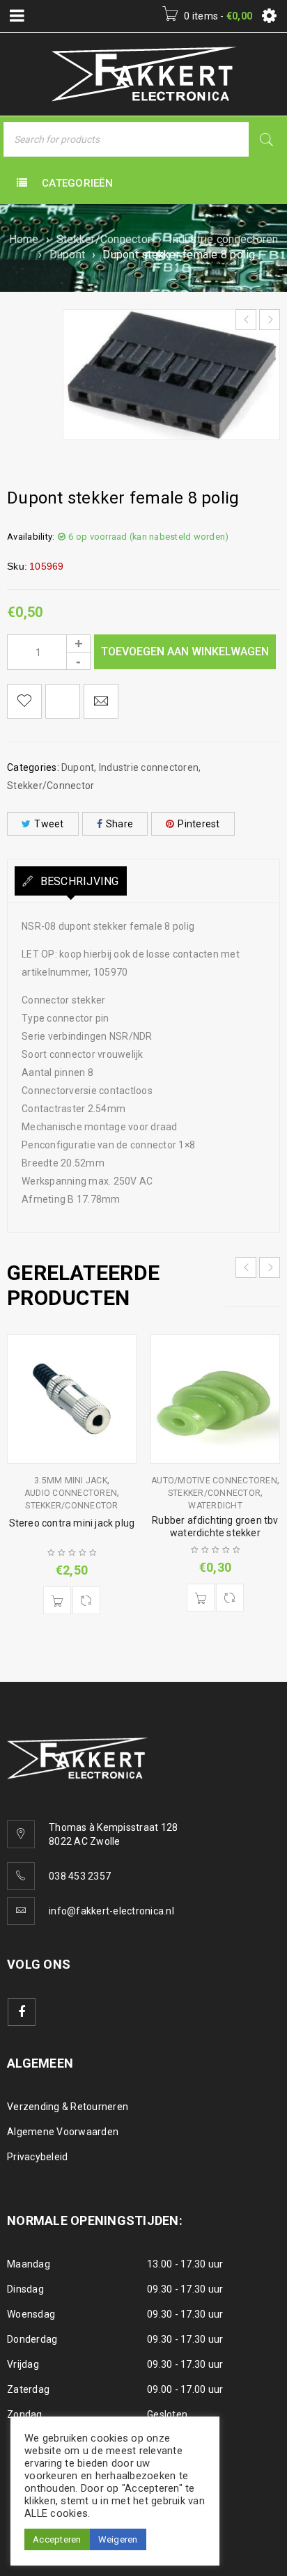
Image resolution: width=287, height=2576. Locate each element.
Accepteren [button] (57, 2539)
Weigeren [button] (118, 2539)
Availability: (31, 537)
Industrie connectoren (223, 239)
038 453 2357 (80, 1876)
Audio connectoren (71, 1493)
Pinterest (199, 824)
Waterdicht (215, 1506)
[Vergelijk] (86, 1600)
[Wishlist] (24, 701)
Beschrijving (78, 881)
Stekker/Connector (104, 239)
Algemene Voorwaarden (63, 2132)
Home (24, 239)
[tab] (71, 881)
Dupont (68, 255)
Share (119, 824)
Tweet (49, 824)
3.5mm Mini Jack (71, 1481)
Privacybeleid (37, 2157)
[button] (57, 1600)
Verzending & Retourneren (68, 2107)
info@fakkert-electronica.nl (111, 1911)
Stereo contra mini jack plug (72, 1523)
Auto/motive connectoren (214, 1481)
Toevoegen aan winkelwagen (185, 651)
